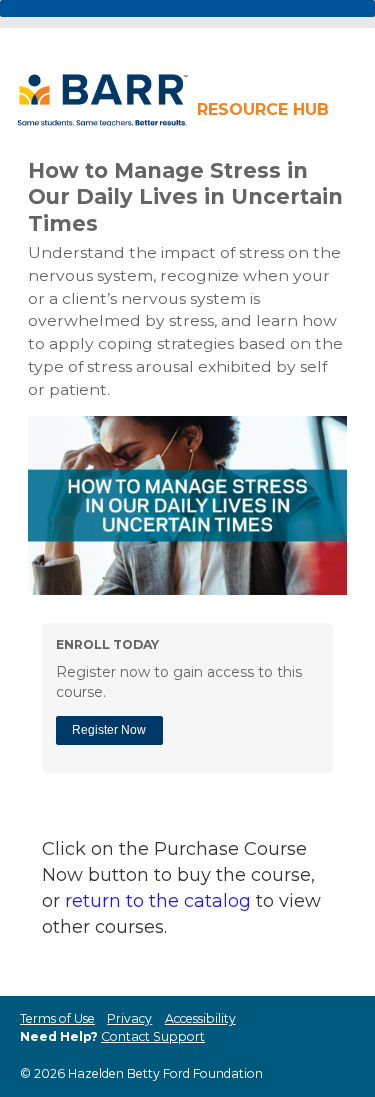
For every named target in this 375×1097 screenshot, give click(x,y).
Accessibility (200, 1018)
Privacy (129, 1018)
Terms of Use (57, 1018)
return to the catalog (158, 901)
